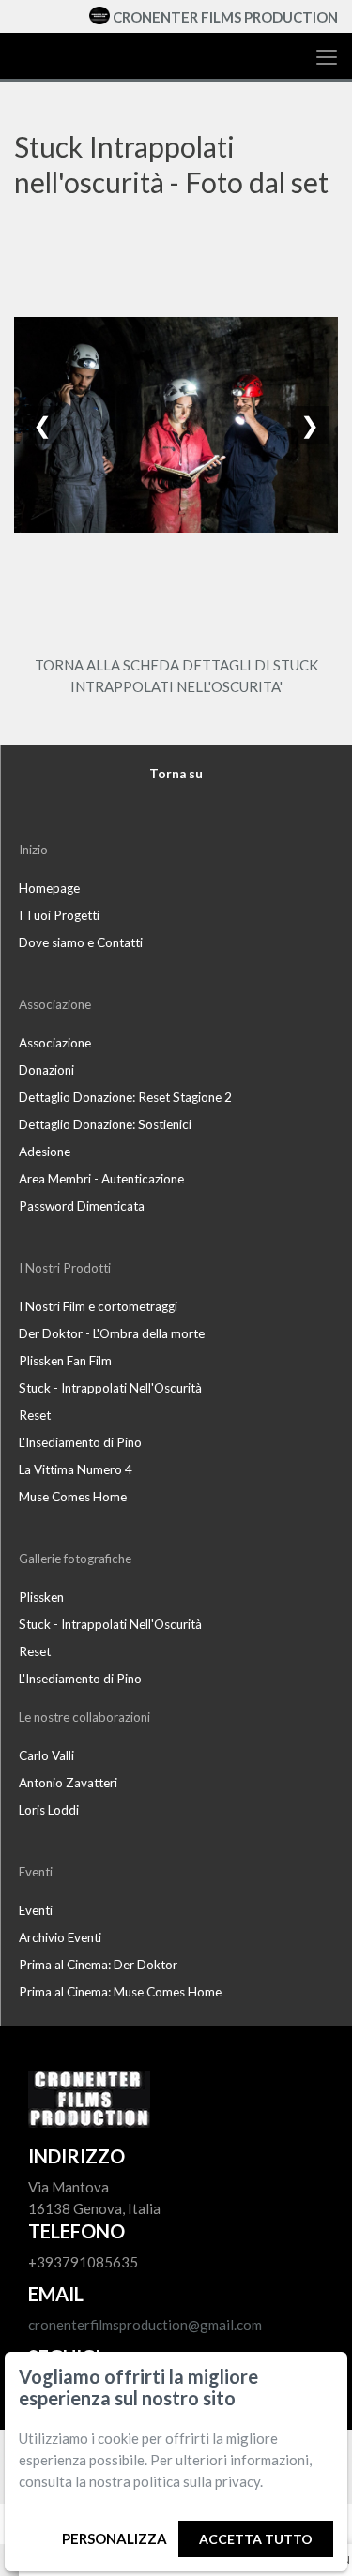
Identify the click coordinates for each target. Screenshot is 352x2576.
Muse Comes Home (73, 1497)
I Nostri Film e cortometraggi (98, 1306)
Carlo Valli (46, 1755)
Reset (35, 1415)
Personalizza (115, 2538)
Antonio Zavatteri (68, 1783)
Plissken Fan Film (65, 1361)
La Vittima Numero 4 (76, 1469)
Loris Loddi (49, 1810)
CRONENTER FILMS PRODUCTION (225, 17)
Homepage (49, 888)
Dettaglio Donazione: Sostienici (105, 1124)
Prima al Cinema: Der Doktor (98, 1965)
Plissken (41, 1597)
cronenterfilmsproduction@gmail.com (145, 2325)
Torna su (176, 774)
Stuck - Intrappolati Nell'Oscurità (110, 1388)
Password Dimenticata (82, 1206)
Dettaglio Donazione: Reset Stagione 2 (125, 1097)
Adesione (45, 1152)
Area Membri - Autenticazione (101, 1179)
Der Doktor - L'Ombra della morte (112, 1333)
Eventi (36, 1910)
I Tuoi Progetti (59, 915)
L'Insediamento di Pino (80, 1442)
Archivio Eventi (60, 1937)
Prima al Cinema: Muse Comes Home (120, 1992)
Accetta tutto (256, 2539)
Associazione (55, 1043)
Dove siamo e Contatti (81, 942)
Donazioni (46, 1070)
